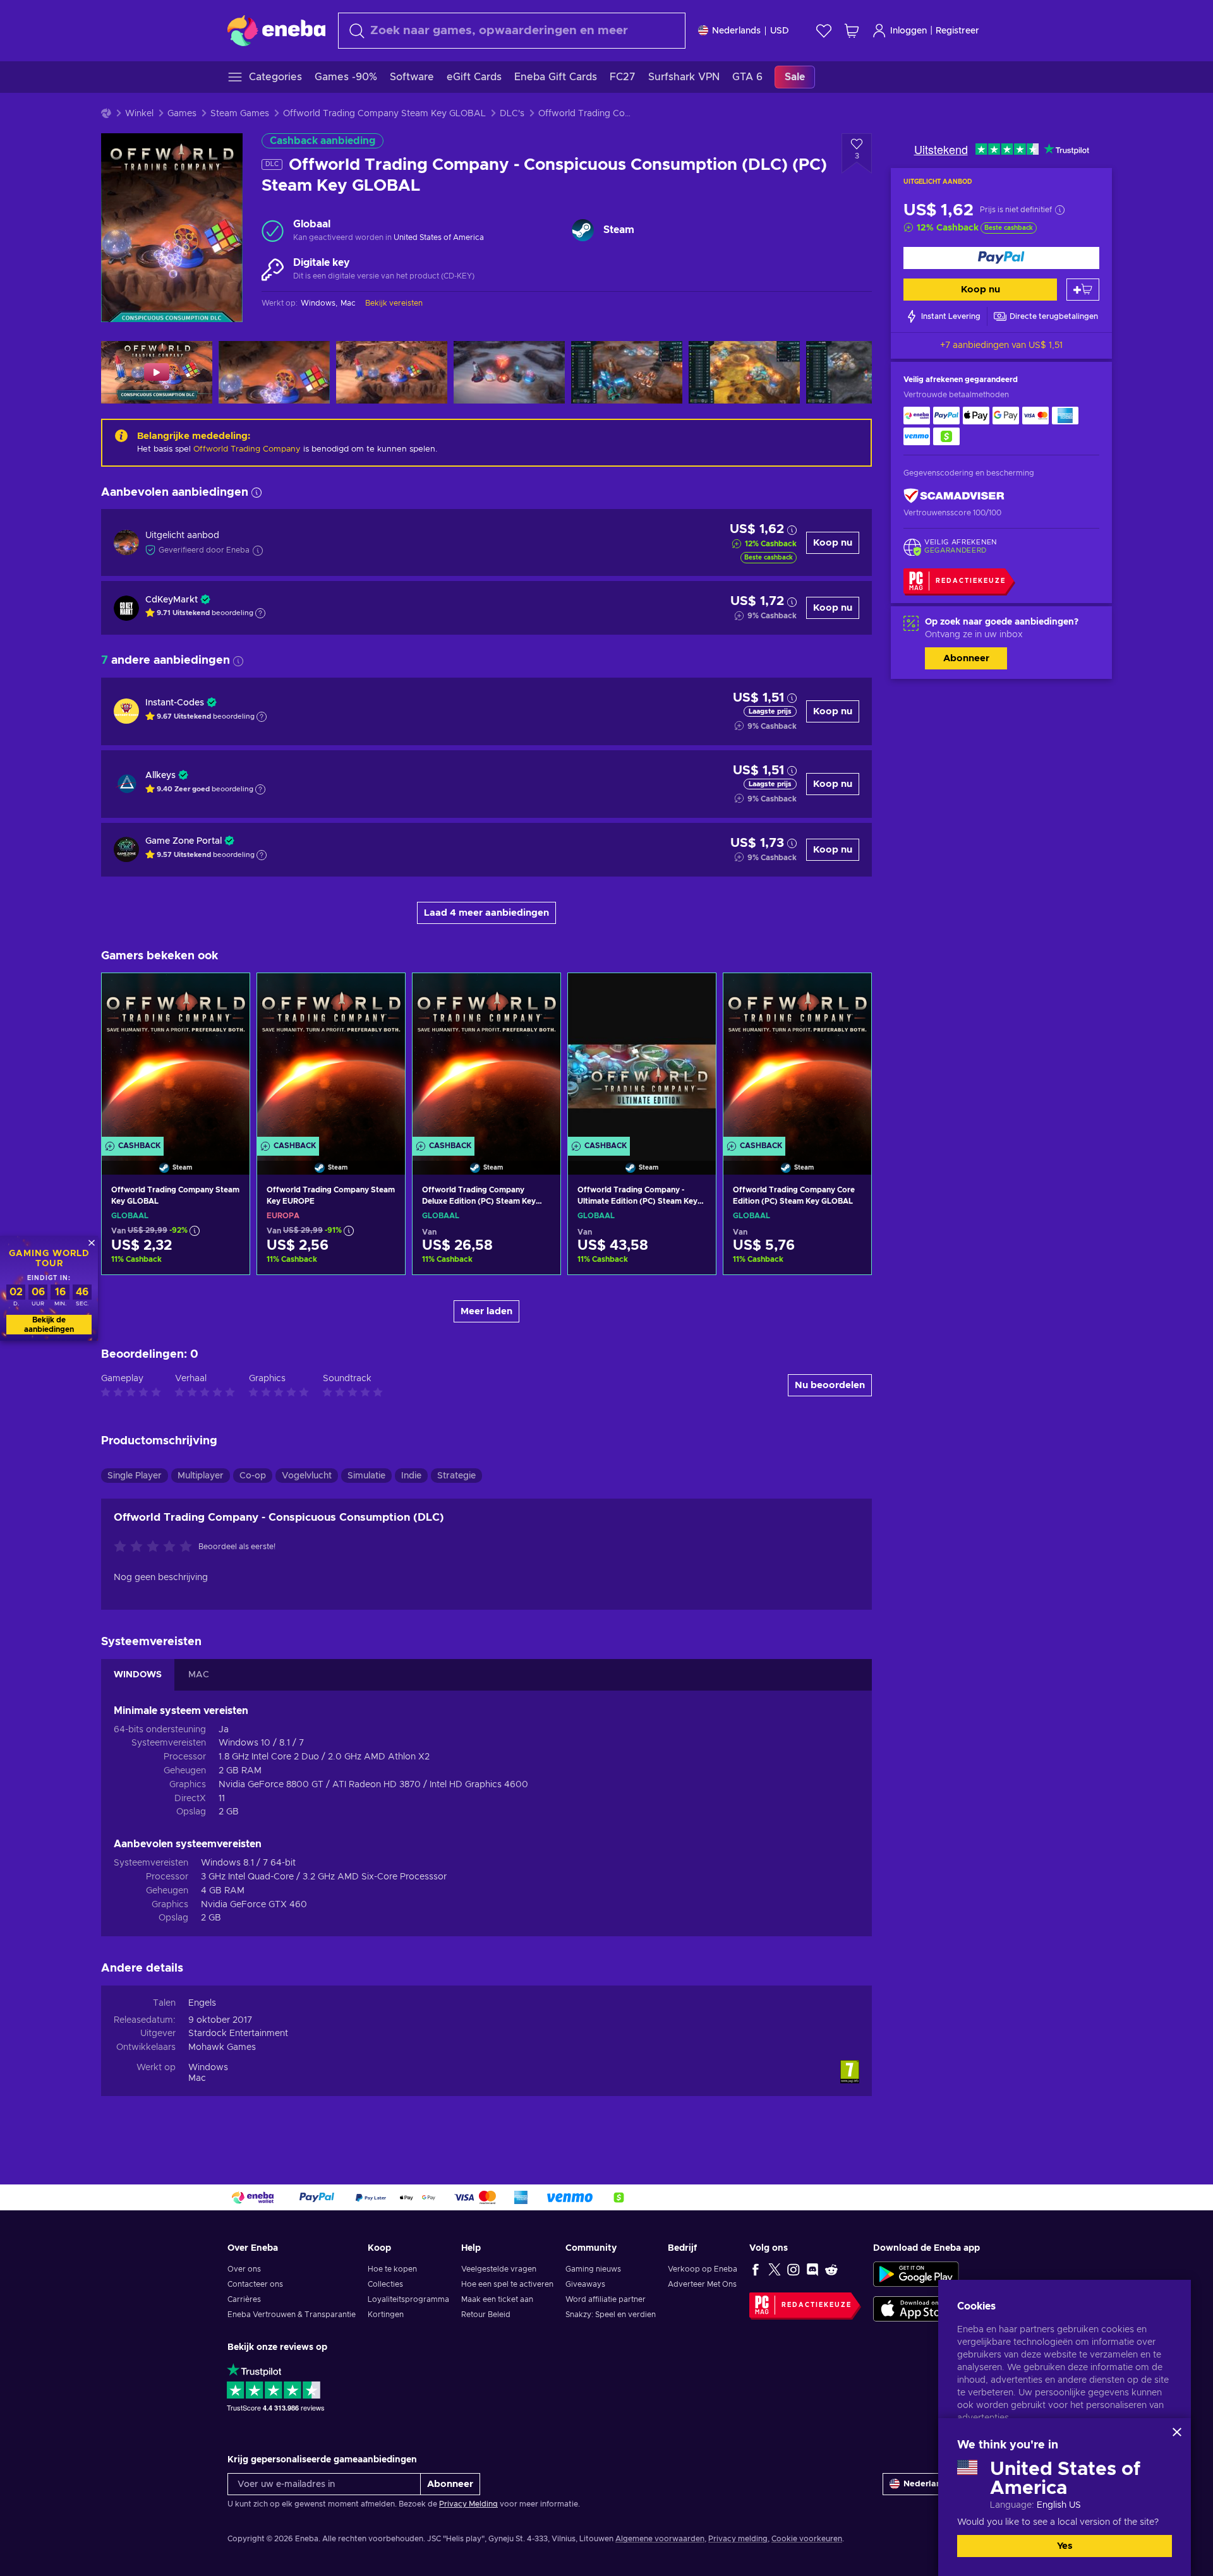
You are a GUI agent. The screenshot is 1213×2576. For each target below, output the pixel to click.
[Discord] (812, 2269)
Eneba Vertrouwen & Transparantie (292, 2315)
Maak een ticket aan (497, 2299)
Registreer (957, 31)
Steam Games (240, 114)
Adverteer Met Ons (702, 2284)
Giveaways (585, 2284)
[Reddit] (831, 2269)
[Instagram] (794, 2269)
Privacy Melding (468, 2504)
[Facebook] (756, 2269)
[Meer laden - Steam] (583, 230)
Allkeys (160, 776)
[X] (775, 2269)
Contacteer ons (255, 2284)
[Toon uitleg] (260, 613)
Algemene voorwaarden (660, 2539)
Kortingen (386, 2315)
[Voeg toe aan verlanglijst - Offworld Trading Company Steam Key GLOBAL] (228, 993)
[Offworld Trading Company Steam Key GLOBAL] (176, 1058)
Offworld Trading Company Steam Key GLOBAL (384, 114)
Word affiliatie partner (606, 2299)
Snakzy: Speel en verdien (611, 2315)
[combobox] (512, 31)
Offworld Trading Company (247, 449)
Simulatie (366, 1476)
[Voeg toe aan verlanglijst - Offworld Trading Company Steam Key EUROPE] (383, 993)
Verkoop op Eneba (703, 2269)
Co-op (253, 1476)
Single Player (135, 1476)
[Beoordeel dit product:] (156, 1547)
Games (182, 114)
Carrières (244, 2299)
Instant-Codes (175, 703)
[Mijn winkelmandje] (852, 31)
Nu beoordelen (830, 1385)
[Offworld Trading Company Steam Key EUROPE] (331, 1058)
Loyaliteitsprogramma (408, 2299)
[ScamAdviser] (954, 496)
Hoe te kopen (392, 2269)
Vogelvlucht (307, 1476)
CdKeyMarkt (172, 600)
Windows (208, 2068)
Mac (197, 2078)
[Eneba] (276, 30)
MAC (199, 1675)
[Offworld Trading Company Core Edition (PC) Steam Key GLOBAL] (797, 1058)
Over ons (244, 2269)
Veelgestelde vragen (499, 2269)
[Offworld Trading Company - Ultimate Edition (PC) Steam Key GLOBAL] (642, 1058)
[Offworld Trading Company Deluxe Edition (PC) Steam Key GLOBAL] (486, 1058)
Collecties (385, 2284)
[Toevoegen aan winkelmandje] (1083, 290)
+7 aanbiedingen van (1001, 345)
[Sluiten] (1177, 2432)
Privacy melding (738, 2539)
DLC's (512, 114)
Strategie (456, 1476)
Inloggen (908, 31)
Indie (411, 1476)
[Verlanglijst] (824, 31)
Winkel (139, 114)
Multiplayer (201, 1476)
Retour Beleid (486, 2315)
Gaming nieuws (593, 2269)
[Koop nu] (1001, 258)
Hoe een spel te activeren (507, 2284)
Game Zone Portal (184, 841)
